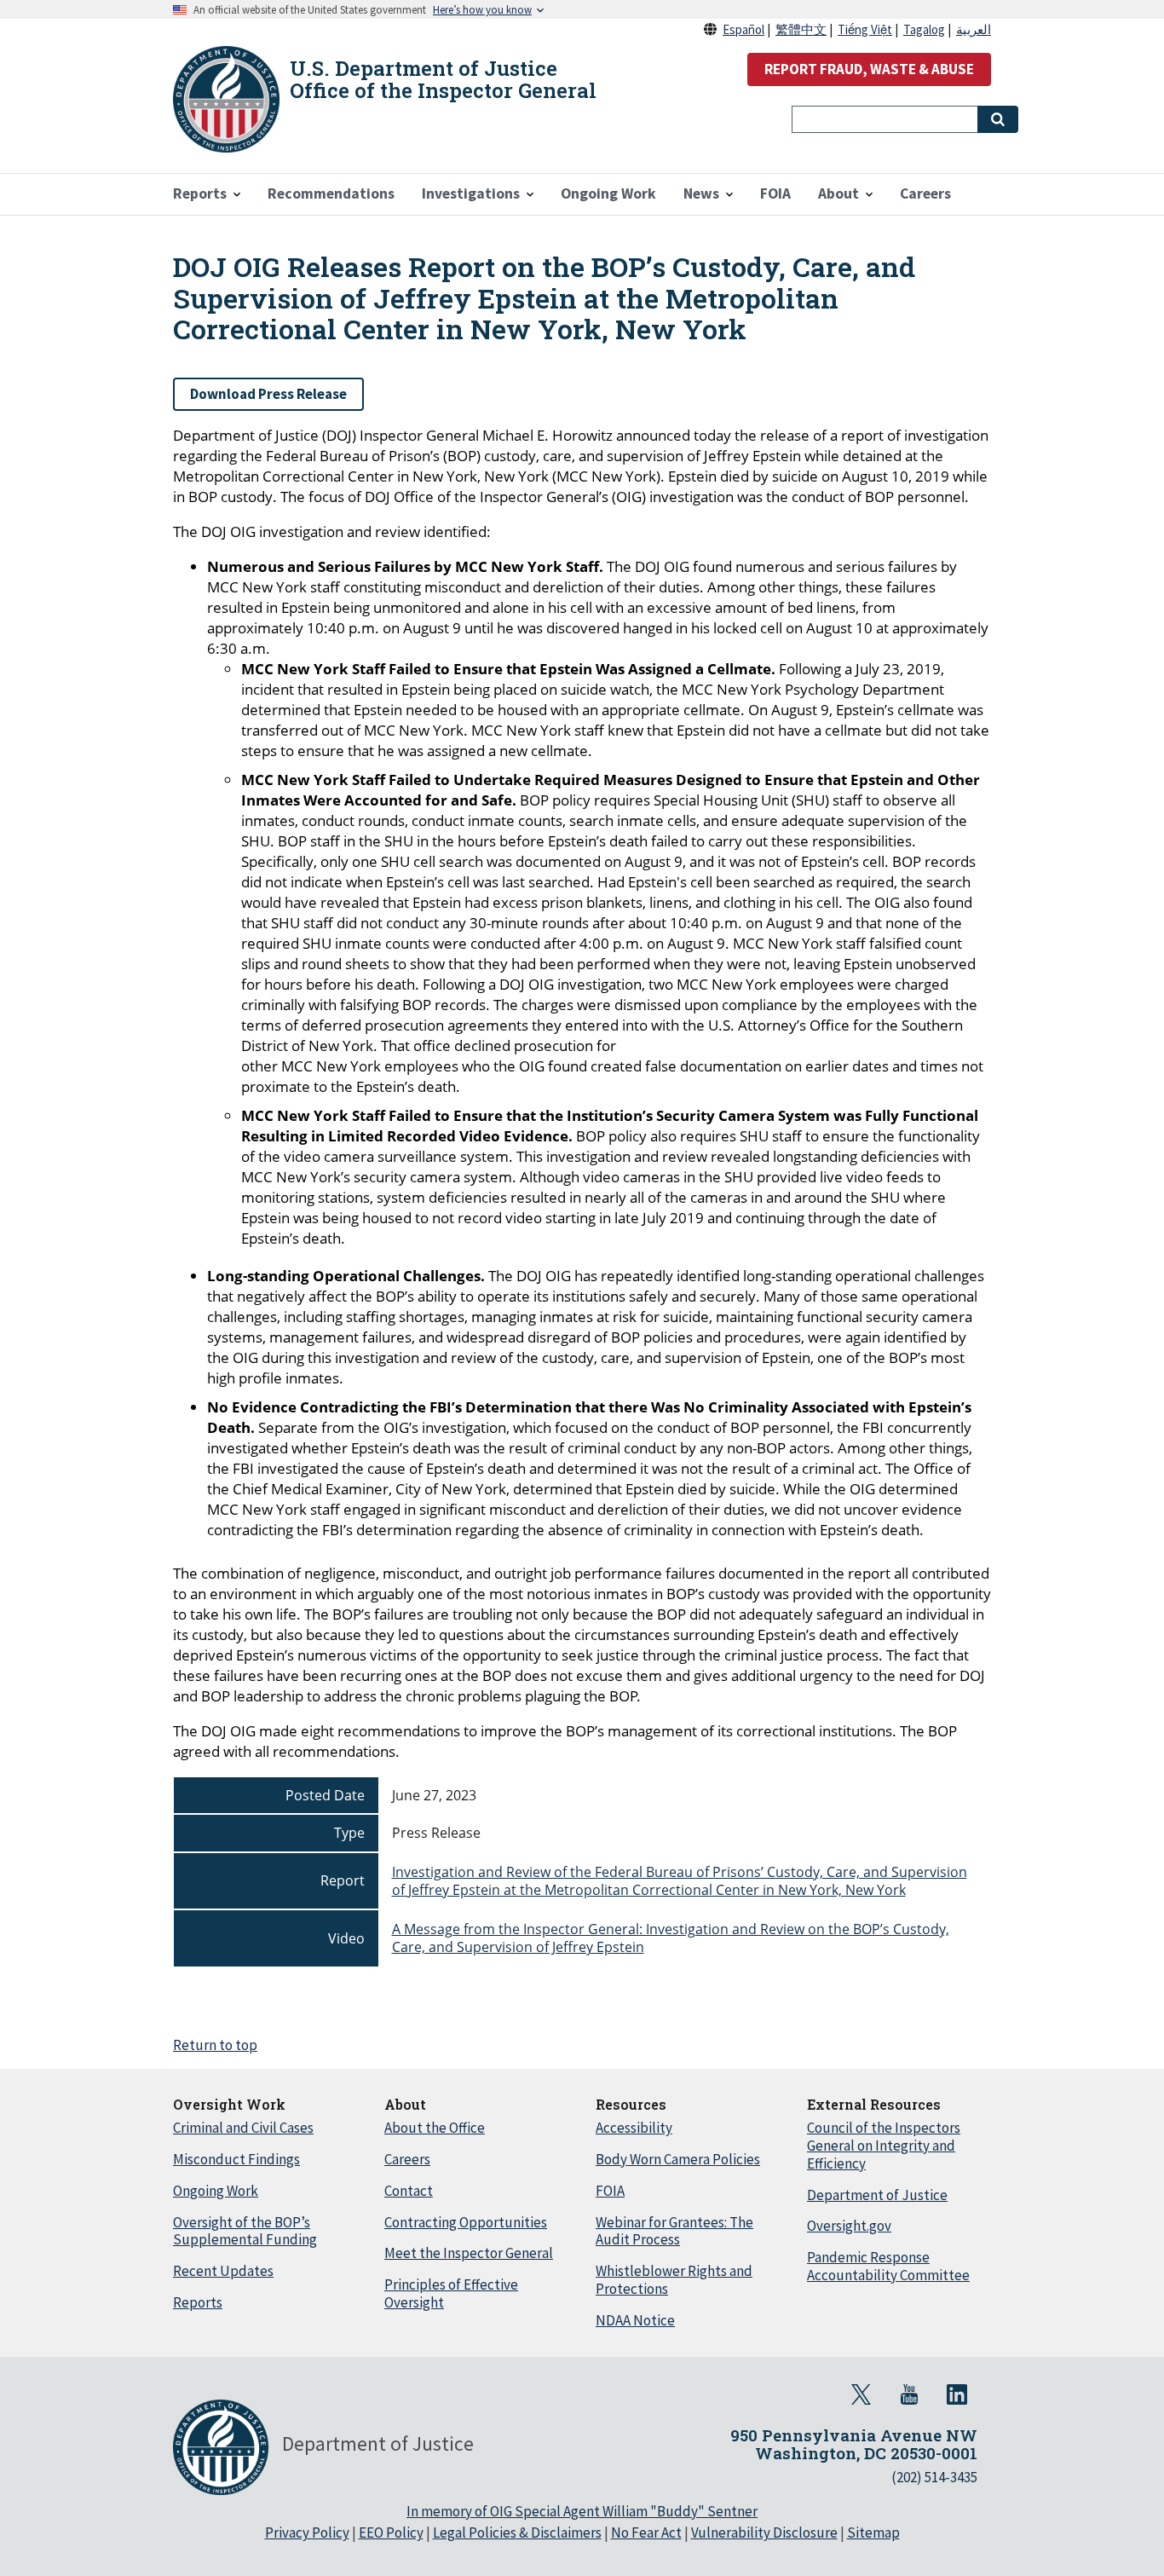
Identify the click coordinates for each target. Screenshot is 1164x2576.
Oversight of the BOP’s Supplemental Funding (245, 2231)
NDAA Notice (635, 2320)
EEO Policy (391, 2533)
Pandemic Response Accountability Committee (888, 2266)
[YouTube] (909, 2394)
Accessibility (634, 2128)
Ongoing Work (216, 2191)
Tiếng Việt (865, 29)
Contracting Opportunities (466, 2222)
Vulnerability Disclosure (764, 2533)
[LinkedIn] (957, 2394)
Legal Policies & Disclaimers (517, 2533)
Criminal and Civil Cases (243, 2128)
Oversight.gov (849, 2226)
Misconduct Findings (236, 2159)
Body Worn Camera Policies (678, 2159)
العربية (974, 29)
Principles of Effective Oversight (451, 2293)
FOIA (610, 2191)
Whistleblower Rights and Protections (674, 2280)
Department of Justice (877, 2195)
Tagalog (924, 29)
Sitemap (873, 2533)
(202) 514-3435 (934, 2477)
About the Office (435, 2128)
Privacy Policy (307, 2533)
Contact (409, 2191)
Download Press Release (268, 394)
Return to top (215, 2045)
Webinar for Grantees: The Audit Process (674, 2231)
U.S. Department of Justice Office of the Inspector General (443, 79)
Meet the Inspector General (469, 2253)
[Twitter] (861, 2394)
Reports (198, 2302)
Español (743, 29)
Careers (407, 2159)
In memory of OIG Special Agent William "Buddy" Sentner (582, 2511)
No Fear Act (646, 2533)
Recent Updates (223, 2271)
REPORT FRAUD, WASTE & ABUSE (869, 69)
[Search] (998, 119)
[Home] (226, 99)
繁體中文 (801, 29)
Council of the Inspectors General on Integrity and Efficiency (884, 2146)
